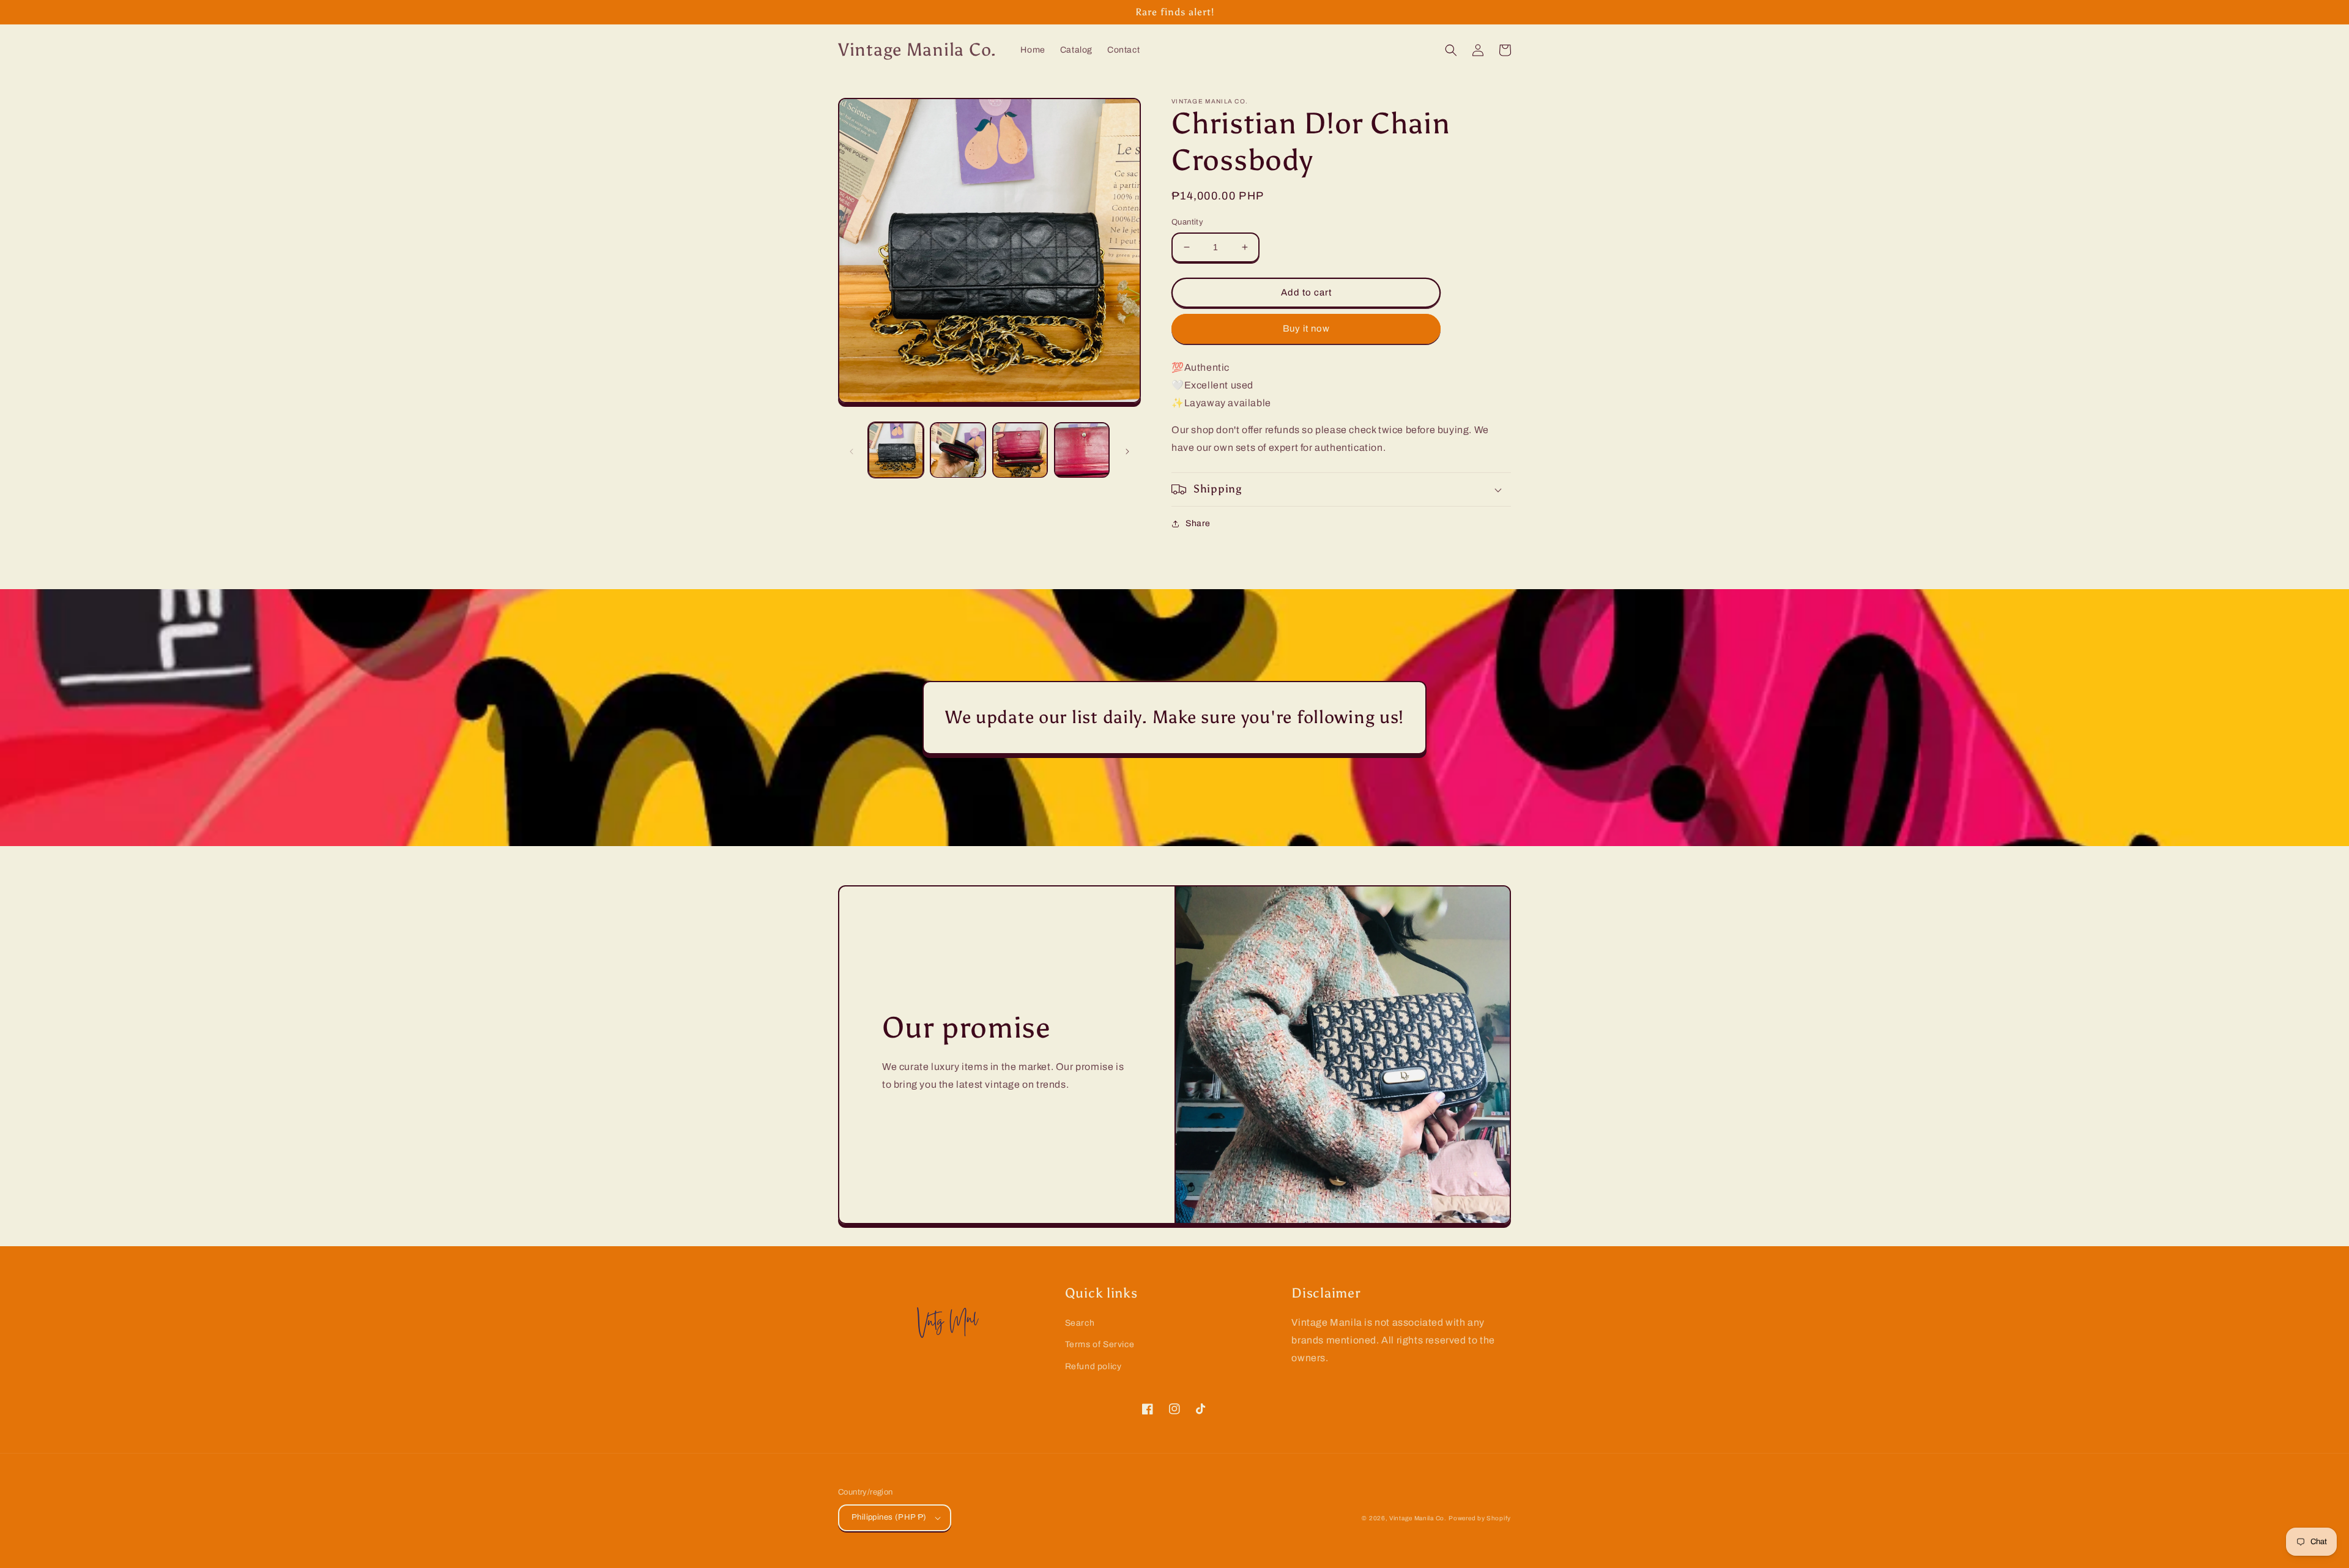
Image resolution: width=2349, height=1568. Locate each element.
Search (1080, 1323)
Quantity (1187, 222)
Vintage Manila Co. (1418, 1518)
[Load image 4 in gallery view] (1082, 450)
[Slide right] (1127, 450)
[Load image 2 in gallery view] (958, 450)
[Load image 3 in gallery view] (1020, 450)
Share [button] (1198, 523)
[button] (1451, 50)
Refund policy (1093, 1366)
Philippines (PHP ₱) (889, 1517)
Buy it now (1306, 329)
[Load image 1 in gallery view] (896, 450)
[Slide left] (852, 450)
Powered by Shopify (1480, 1518)
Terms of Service (1100, 1344)
